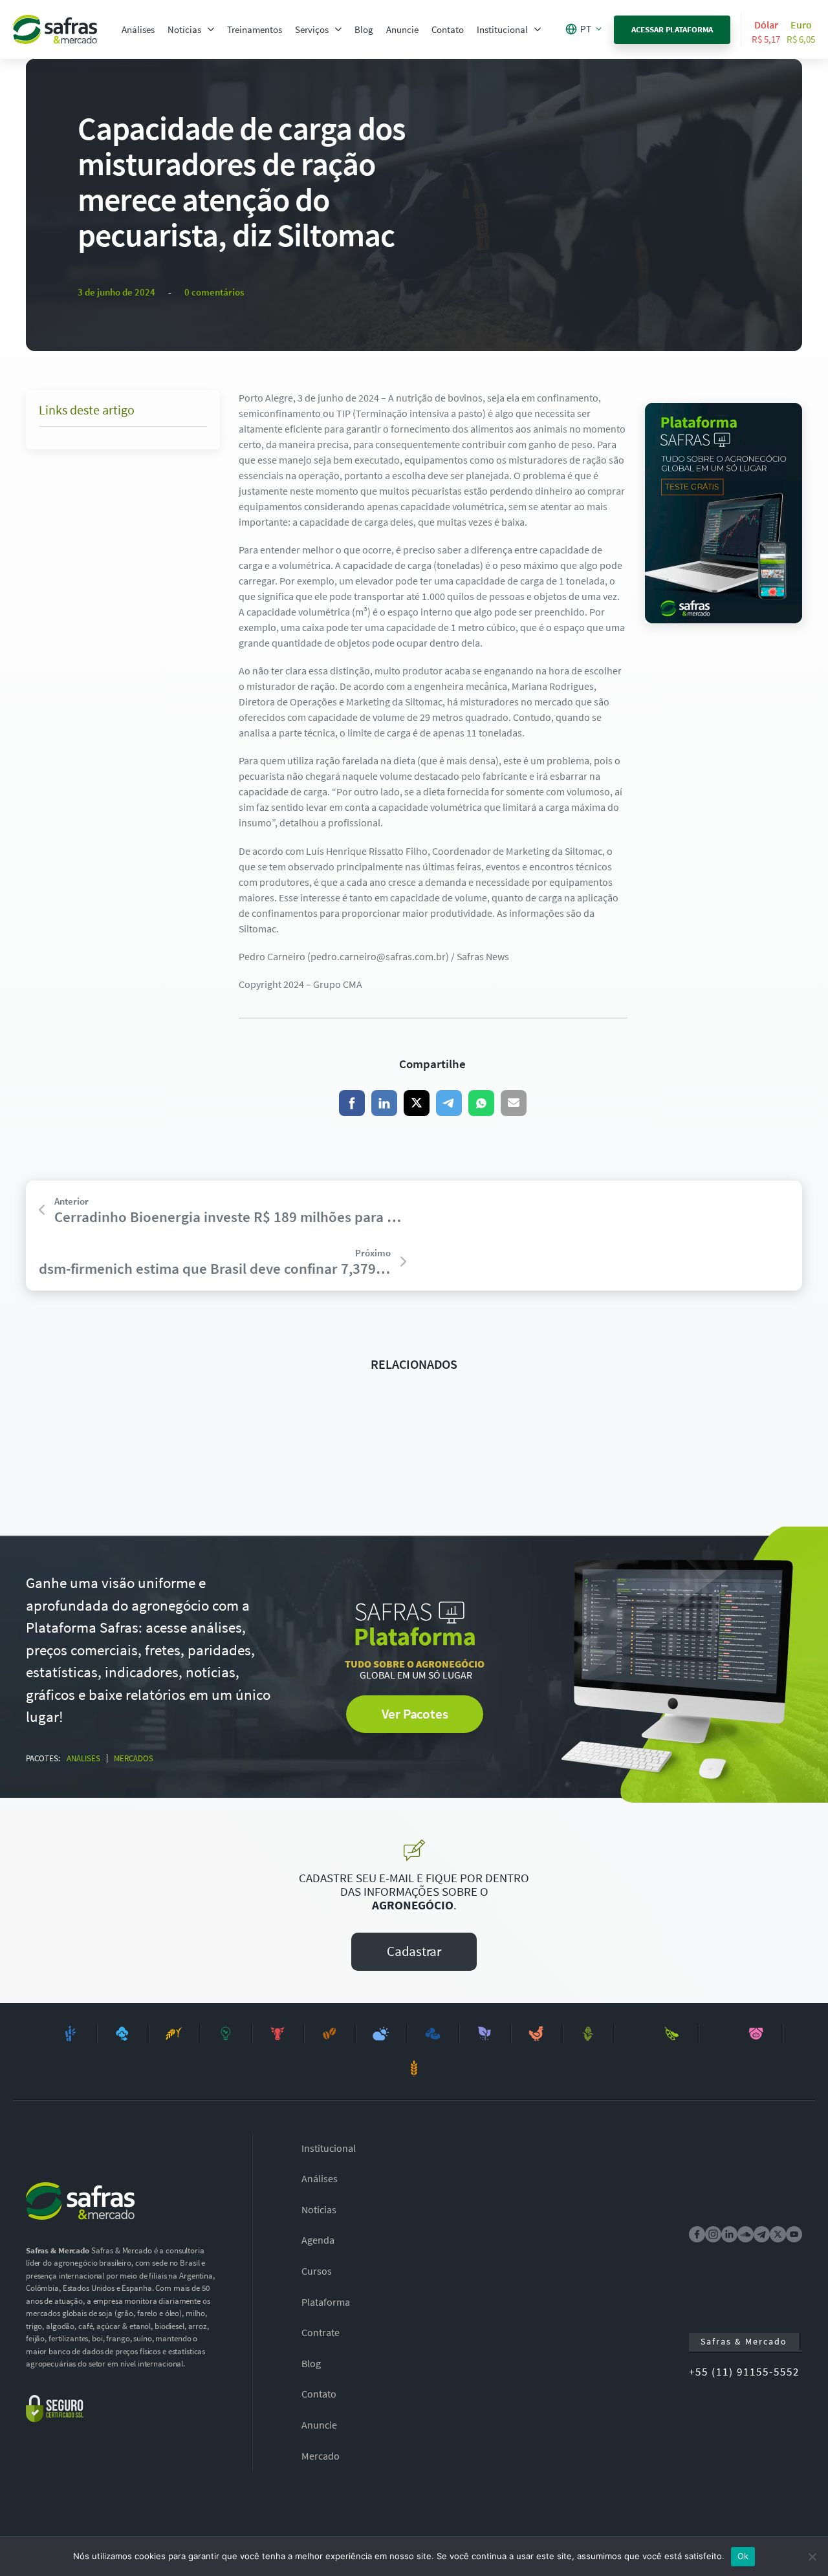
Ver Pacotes (415, 1714)
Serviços (312, 29)
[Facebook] (352, 1103)
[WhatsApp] (481, 1103)
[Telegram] (449, 1103)
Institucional (502, 29)
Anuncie (402, 29)
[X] (417, 1103)
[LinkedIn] (384, 1103)
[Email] (514, 1103)
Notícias (184, 29)
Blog (364, 29)
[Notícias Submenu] (211, 29)
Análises (138, 29)
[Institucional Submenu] (538, 29)
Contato (448, 29)
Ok (743, 2556)
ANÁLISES (83, 1758)
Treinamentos (255, 29)
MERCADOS (134, 1758)
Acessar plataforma (672, 29)
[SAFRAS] (55, 29)
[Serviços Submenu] (338, 29)
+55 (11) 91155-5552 (744, 2372)
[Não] (812, 2557)
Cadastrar (414, 1951)
